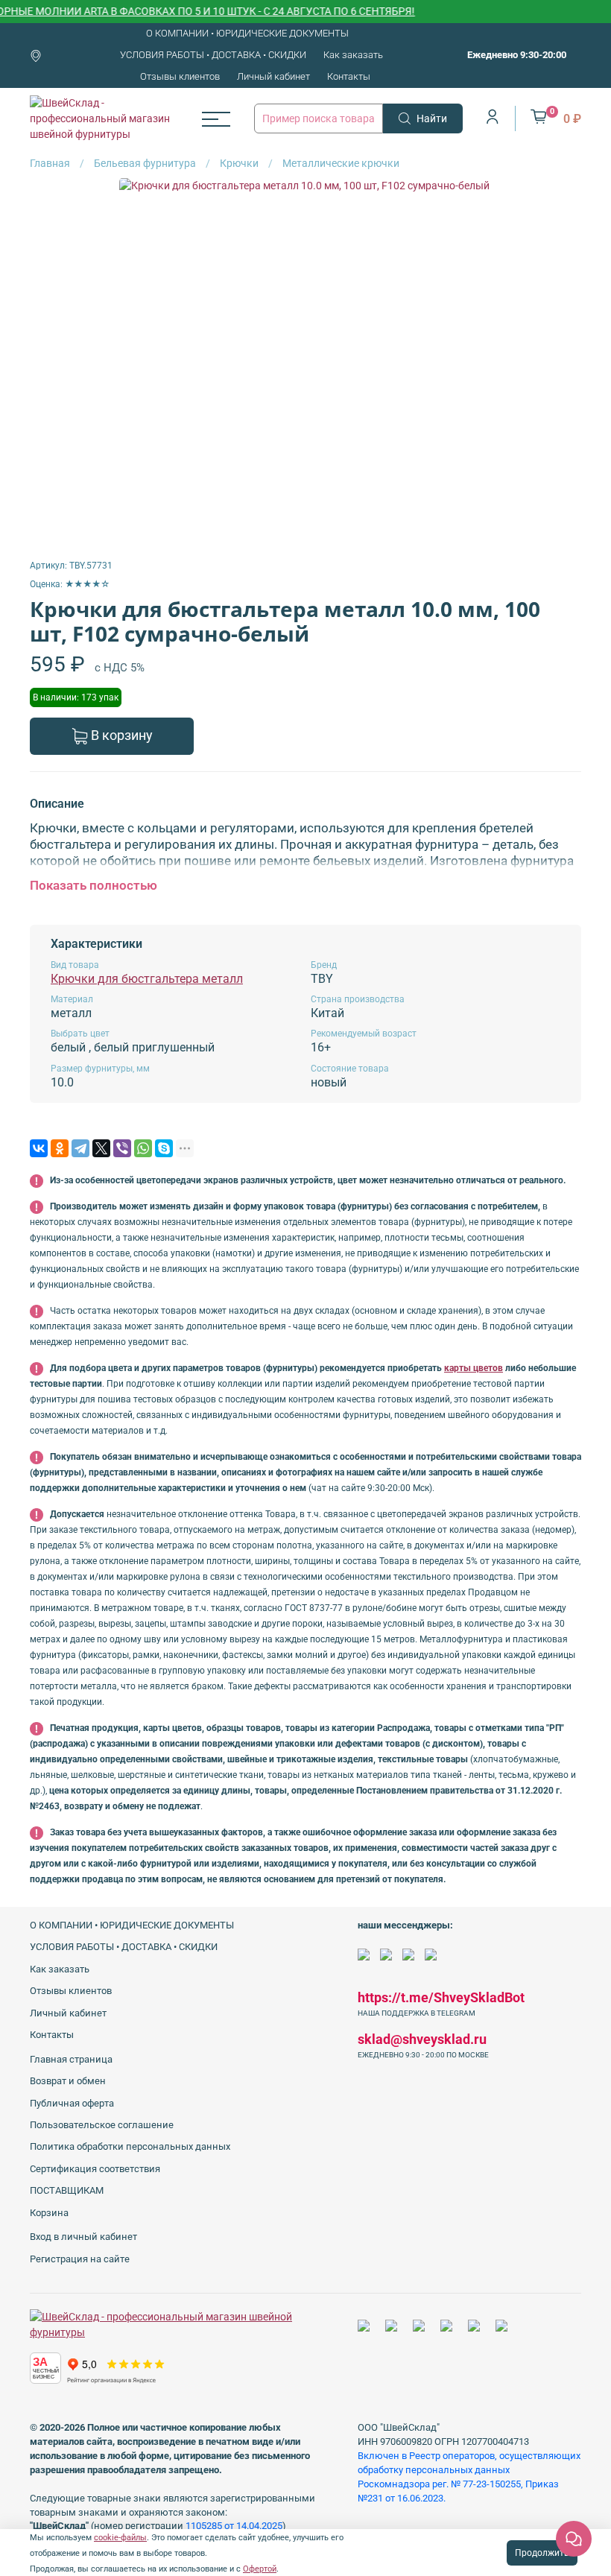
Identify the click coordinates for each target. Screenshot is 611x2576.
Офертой (260, 2569)
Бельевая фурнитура (145, 163)
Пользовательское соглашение (102, 2125)
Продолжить (542, 2553)
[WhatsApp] (143, 1148)
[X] (101, 1148)
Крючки (239, 163)
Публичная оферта (72, 2103)
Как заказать (353, 55)
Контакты (349, 76)
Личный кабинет (273, 76)
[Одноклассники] (60, 1148)
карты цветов (474, 1368)
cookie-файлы (120, 2538)
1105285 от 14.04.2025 (234, 2526)
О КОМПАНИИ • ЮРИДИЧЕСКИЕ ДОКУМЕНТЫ (247, 33)
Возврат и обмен (68, 2081)
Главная (50, 163)
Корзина (49, 2213)
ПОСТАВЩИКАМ (67, 2190)
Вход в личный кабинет (83, 2237)
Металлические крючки (341, 163)
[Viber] (122, 1148)
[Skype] (164, 1148)
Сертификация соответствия (95, 2169)
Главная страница (71, 2059)
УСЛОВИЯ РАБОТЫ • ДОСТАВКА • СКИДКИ (213, 55)
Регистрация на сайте (80, 2259)
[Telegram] (80, 1148)
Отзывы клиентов (180, 76)
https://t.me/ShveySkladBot (441, 1997)
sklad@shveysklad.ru (422, 2039)
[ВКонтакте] (39, 1148)
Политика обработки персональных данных (130, 2146)
